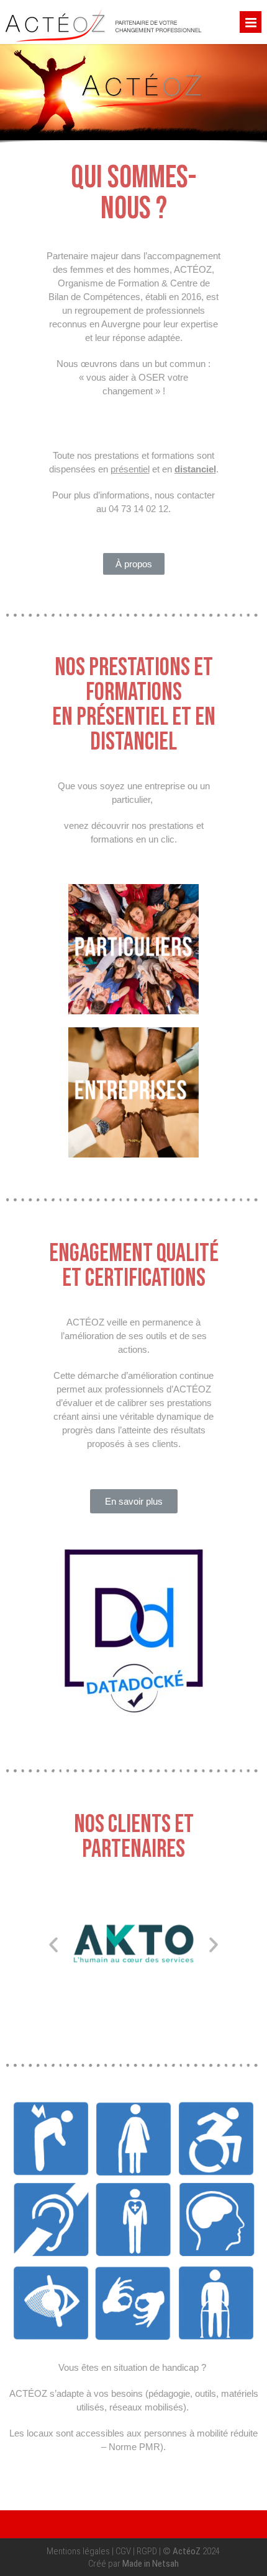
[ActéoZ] (104, 41)
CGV (123, 2551)
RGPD (147, 2551)
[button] (134, 564)
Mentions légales (78, 2551)
